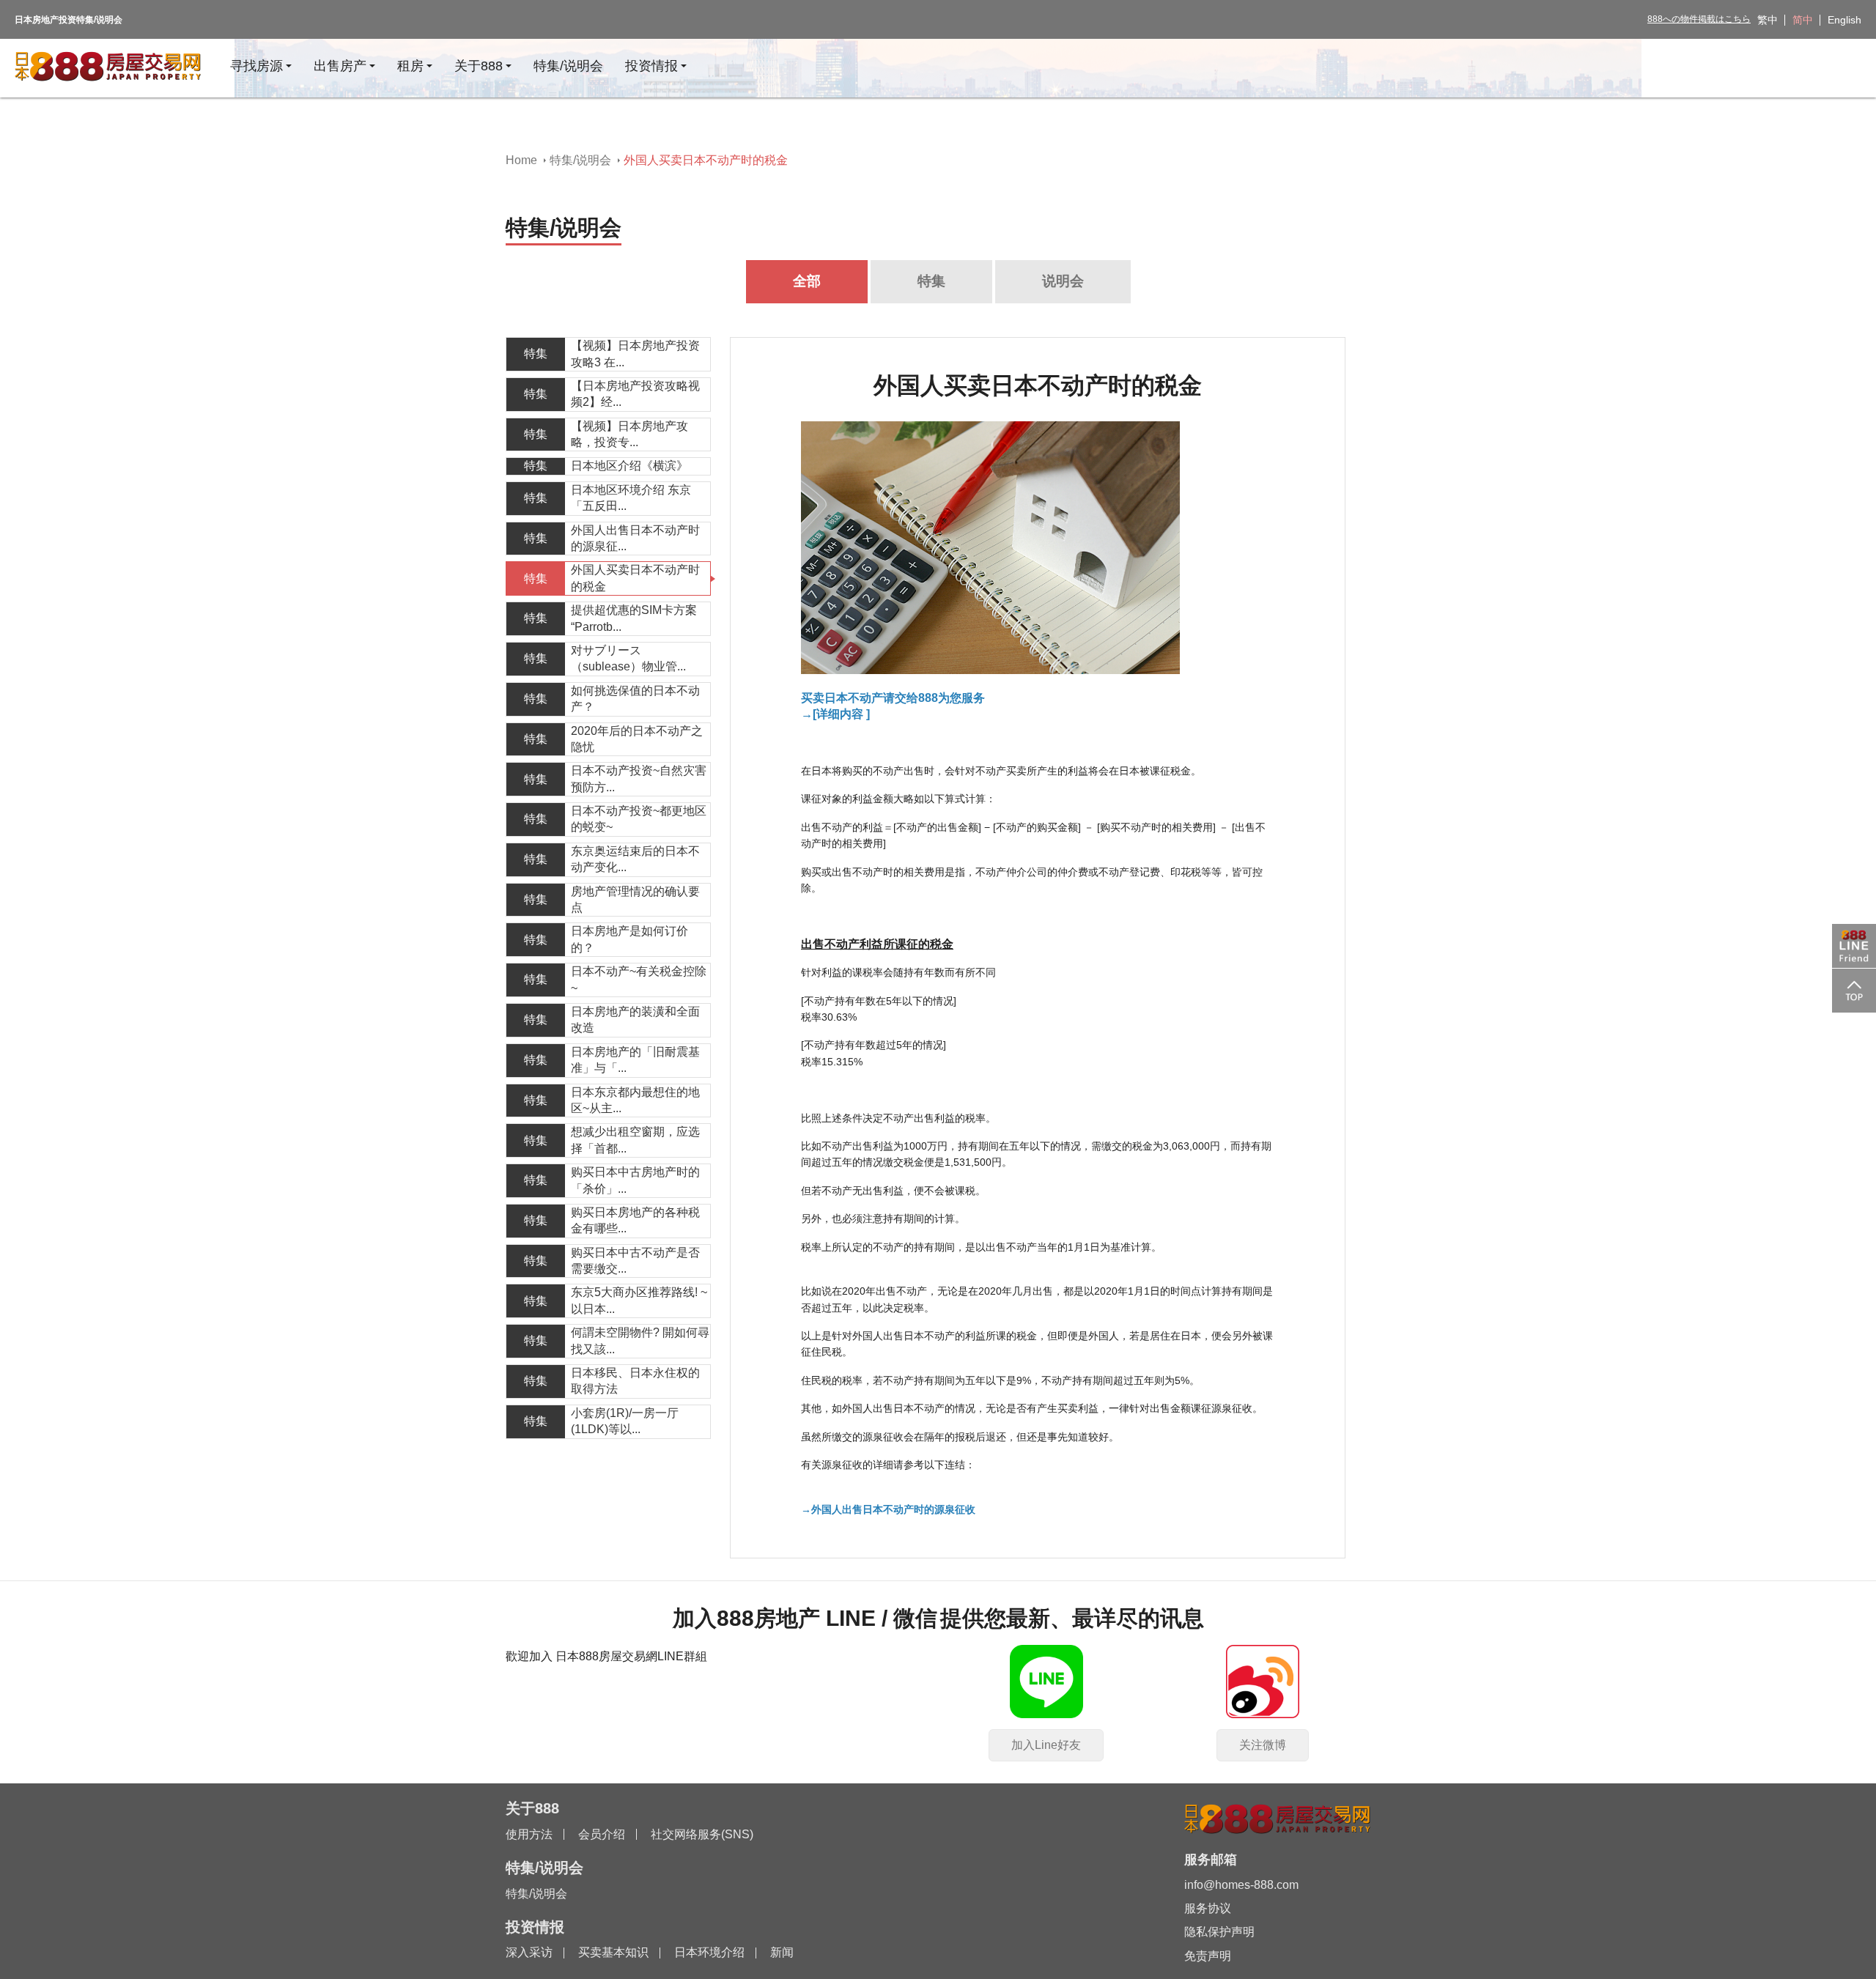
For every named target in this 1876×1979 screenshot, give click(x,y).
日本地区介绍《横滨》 (629, 466)
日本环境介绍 (709, 1952)
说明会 (1063, 281)
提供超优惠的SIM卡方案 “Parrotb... (634, 618)
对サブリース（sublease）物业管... (628, 658)
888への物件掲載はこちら (1699, 19)
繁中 (1768, 20)
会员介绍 (602, 1834)
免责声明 (1208, 1956)
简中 (1803, 20)
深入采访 (529, 1952)
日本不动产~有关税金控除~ (639, 979)
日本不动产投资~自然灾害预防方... (639, 778)
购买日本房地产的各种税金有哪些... (635, 1220)
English (1844, 20)
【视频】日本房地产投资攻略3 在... (635, 354)
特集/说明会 (580, 160)
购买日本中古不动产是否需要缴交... (635, 1261)
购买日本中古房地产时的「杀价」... (635, 1180)
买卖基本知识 (613, 1952)
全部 (807, 281)
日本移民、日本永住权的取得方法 (635, 1381)
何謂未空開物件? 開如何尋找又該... (640, 1340)
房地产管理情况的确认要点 (635, 899)
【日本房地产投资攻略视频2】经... (635, 394)
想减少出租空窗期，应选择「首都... (635, 1140)
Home (521, 160)
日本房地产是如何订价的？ (629, 939)
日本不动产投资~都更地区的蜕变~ (639, 819)
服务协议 (1208, 1908)
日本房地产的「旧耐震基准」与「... (635, 1060)
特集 (931, 281)
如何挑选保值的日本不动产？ (635, 699)
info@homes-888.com (1241, 1885)
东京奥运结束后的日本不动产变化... (635, 859)
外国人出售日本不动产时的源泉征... (635, 538)
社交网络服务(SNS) (702, 1834)
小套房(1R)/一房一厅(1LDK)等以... (625, 1421)
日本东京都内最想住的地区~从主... (635, 1100)
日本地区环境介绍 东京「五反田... (631, 498)
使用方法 (529, 1834)
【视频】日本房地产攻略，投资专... (629, 434)
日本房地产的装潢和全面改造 (635, 1020)
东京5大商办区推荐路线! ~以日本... (639, 1300)
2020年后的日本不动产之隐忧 (637, 739)
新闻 (782, 1952)
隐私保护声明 (1219, 1932)
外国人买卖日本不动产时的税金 (635, 578)
